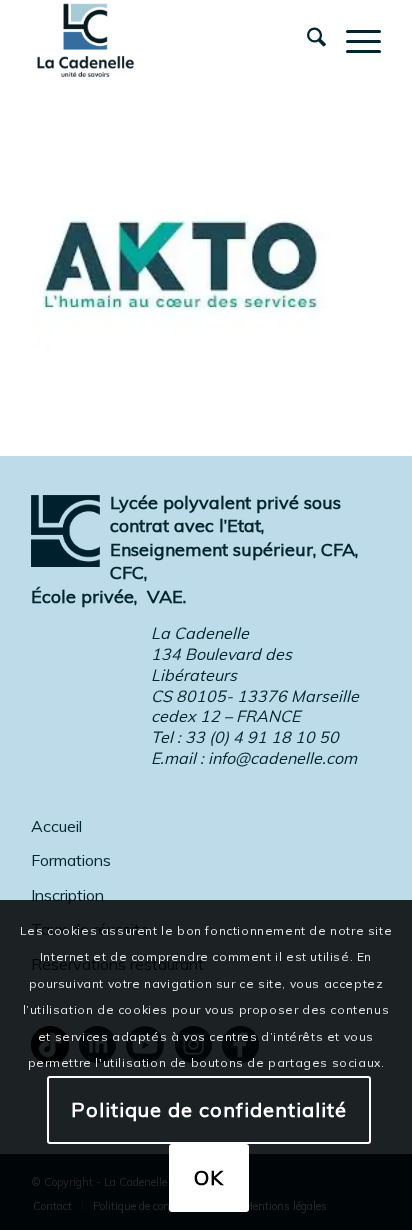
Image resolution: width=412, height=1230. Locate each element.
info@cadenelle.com (282, 758)
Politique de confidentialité (209, 1109)
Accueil (56, 826)
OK (209, 1177)
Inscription (67, 895)
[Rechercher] (306, 40)
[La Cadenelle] (171, 40)
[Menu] (353, 40)
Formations (71, 860)
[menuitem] (306, 40)
